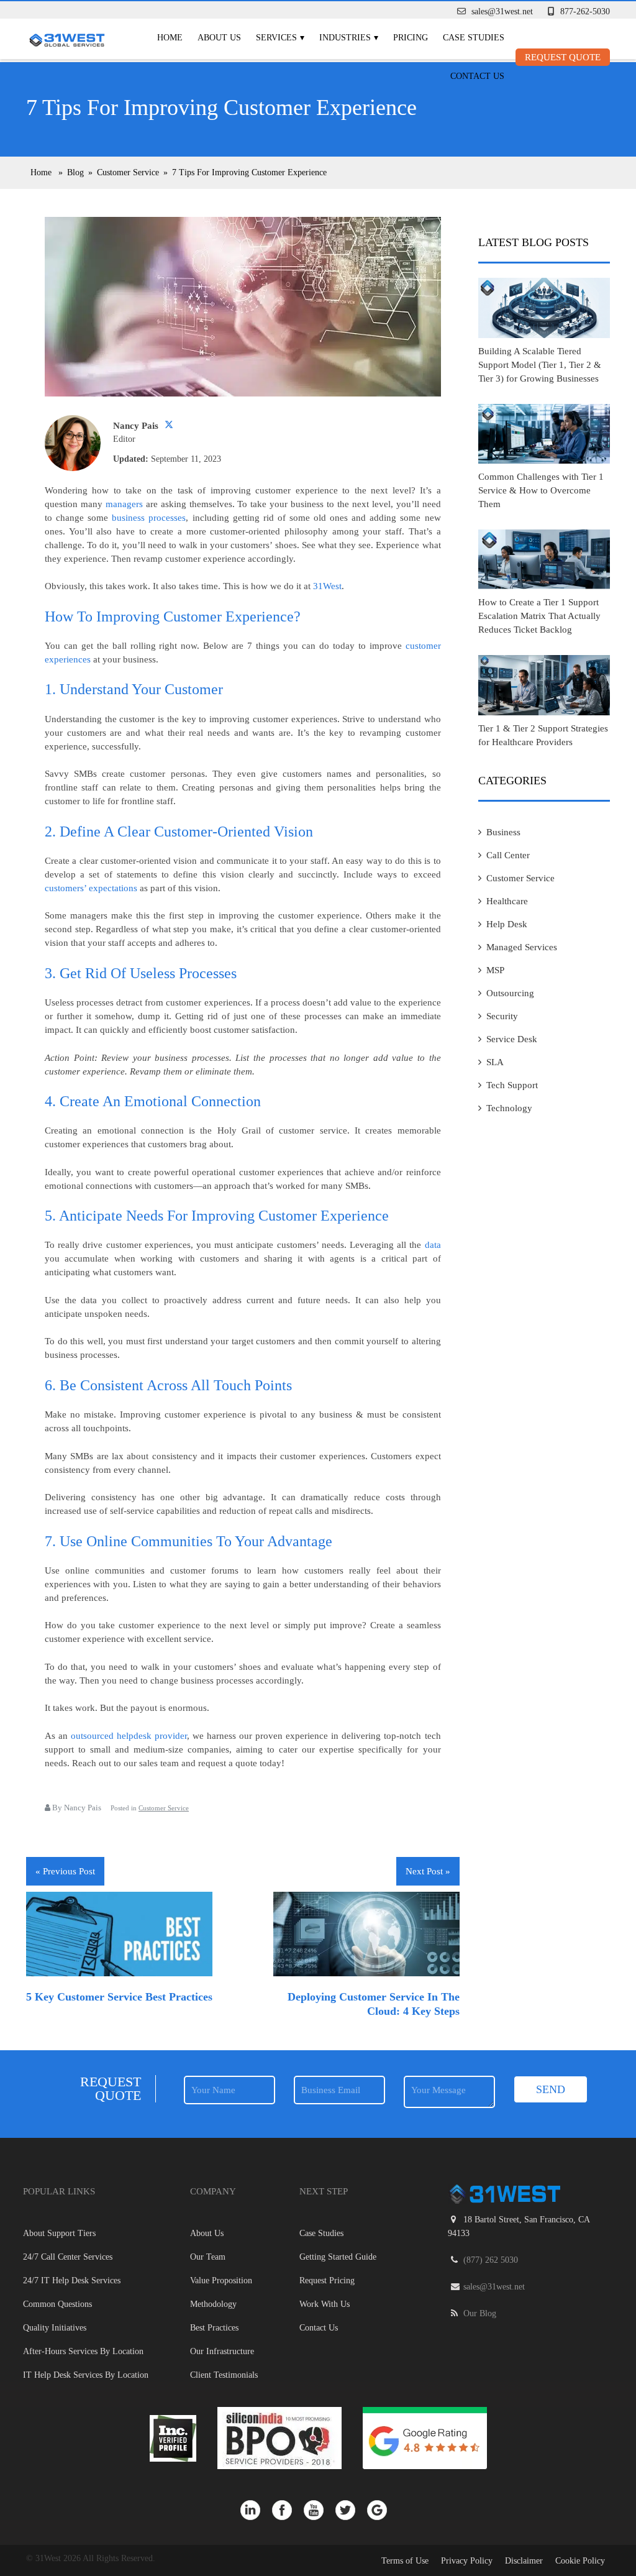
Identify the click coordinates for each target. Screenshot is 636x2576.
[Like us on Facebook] (288, 2510)
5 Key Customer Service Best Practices (119, 1997)
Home (170, 38)
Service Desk (512, 1039)
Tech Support (512, 1085)
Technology (509, 1108)
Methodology (213, 2304)
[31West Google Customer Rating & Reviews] (425, 2437)
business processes (149, 518)
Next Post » (428, 1871)
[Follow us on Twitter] (351, 2510)
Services (276, 38)
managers (124, 504)
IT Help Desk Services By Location (86, 2375)
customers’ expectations (91, 888)
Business (503, 832)
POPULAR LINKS (59, 2191)
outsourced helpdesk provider (129, 1736)
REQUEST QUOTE (563, 57)
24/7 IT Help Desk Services (72, 2280)
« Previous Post (65, 1871)
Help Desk (507, 924)
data (433, 1245)
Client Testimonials (224, 2375)
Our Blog (480, 2313)
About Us (219, 38)
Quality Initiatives (55, 2328)
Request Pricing (327, 2280)
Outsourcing (510, 993)
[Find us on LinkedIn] (256, 2510)
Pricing (411, 38)
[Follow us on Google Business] (382, 2510)
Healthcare (507, 901)
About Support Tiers (59, 2233)
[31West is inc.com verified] (174, 2437)
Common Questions (57, 2304)
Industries (345, 38)
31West (327, 586)
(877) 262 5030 (491, 2260)
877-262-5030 (585, 11)
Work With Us (325, 2304)
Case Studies (474, 38)
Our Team (208, 2257)
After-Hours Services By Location (83, 2351)
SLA (495, 1062)
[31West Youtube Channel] (320, 2510)
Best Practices (214, 2328)
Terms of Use (405, 2561)
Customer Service (164, 1808)
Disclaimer (524, 2561)
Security (502, 1016)
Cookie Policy (580, 2561)
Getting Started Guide (338, 2257)
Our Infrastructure (222, 2351)
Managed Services (522, 947)
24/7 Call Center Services (68, 2257)
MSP (495, 970)
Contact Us (477, 76)
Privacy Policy (467, 2561)
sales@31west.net (502, 11)
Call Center (508, 855)
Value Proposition (221, 2280)
